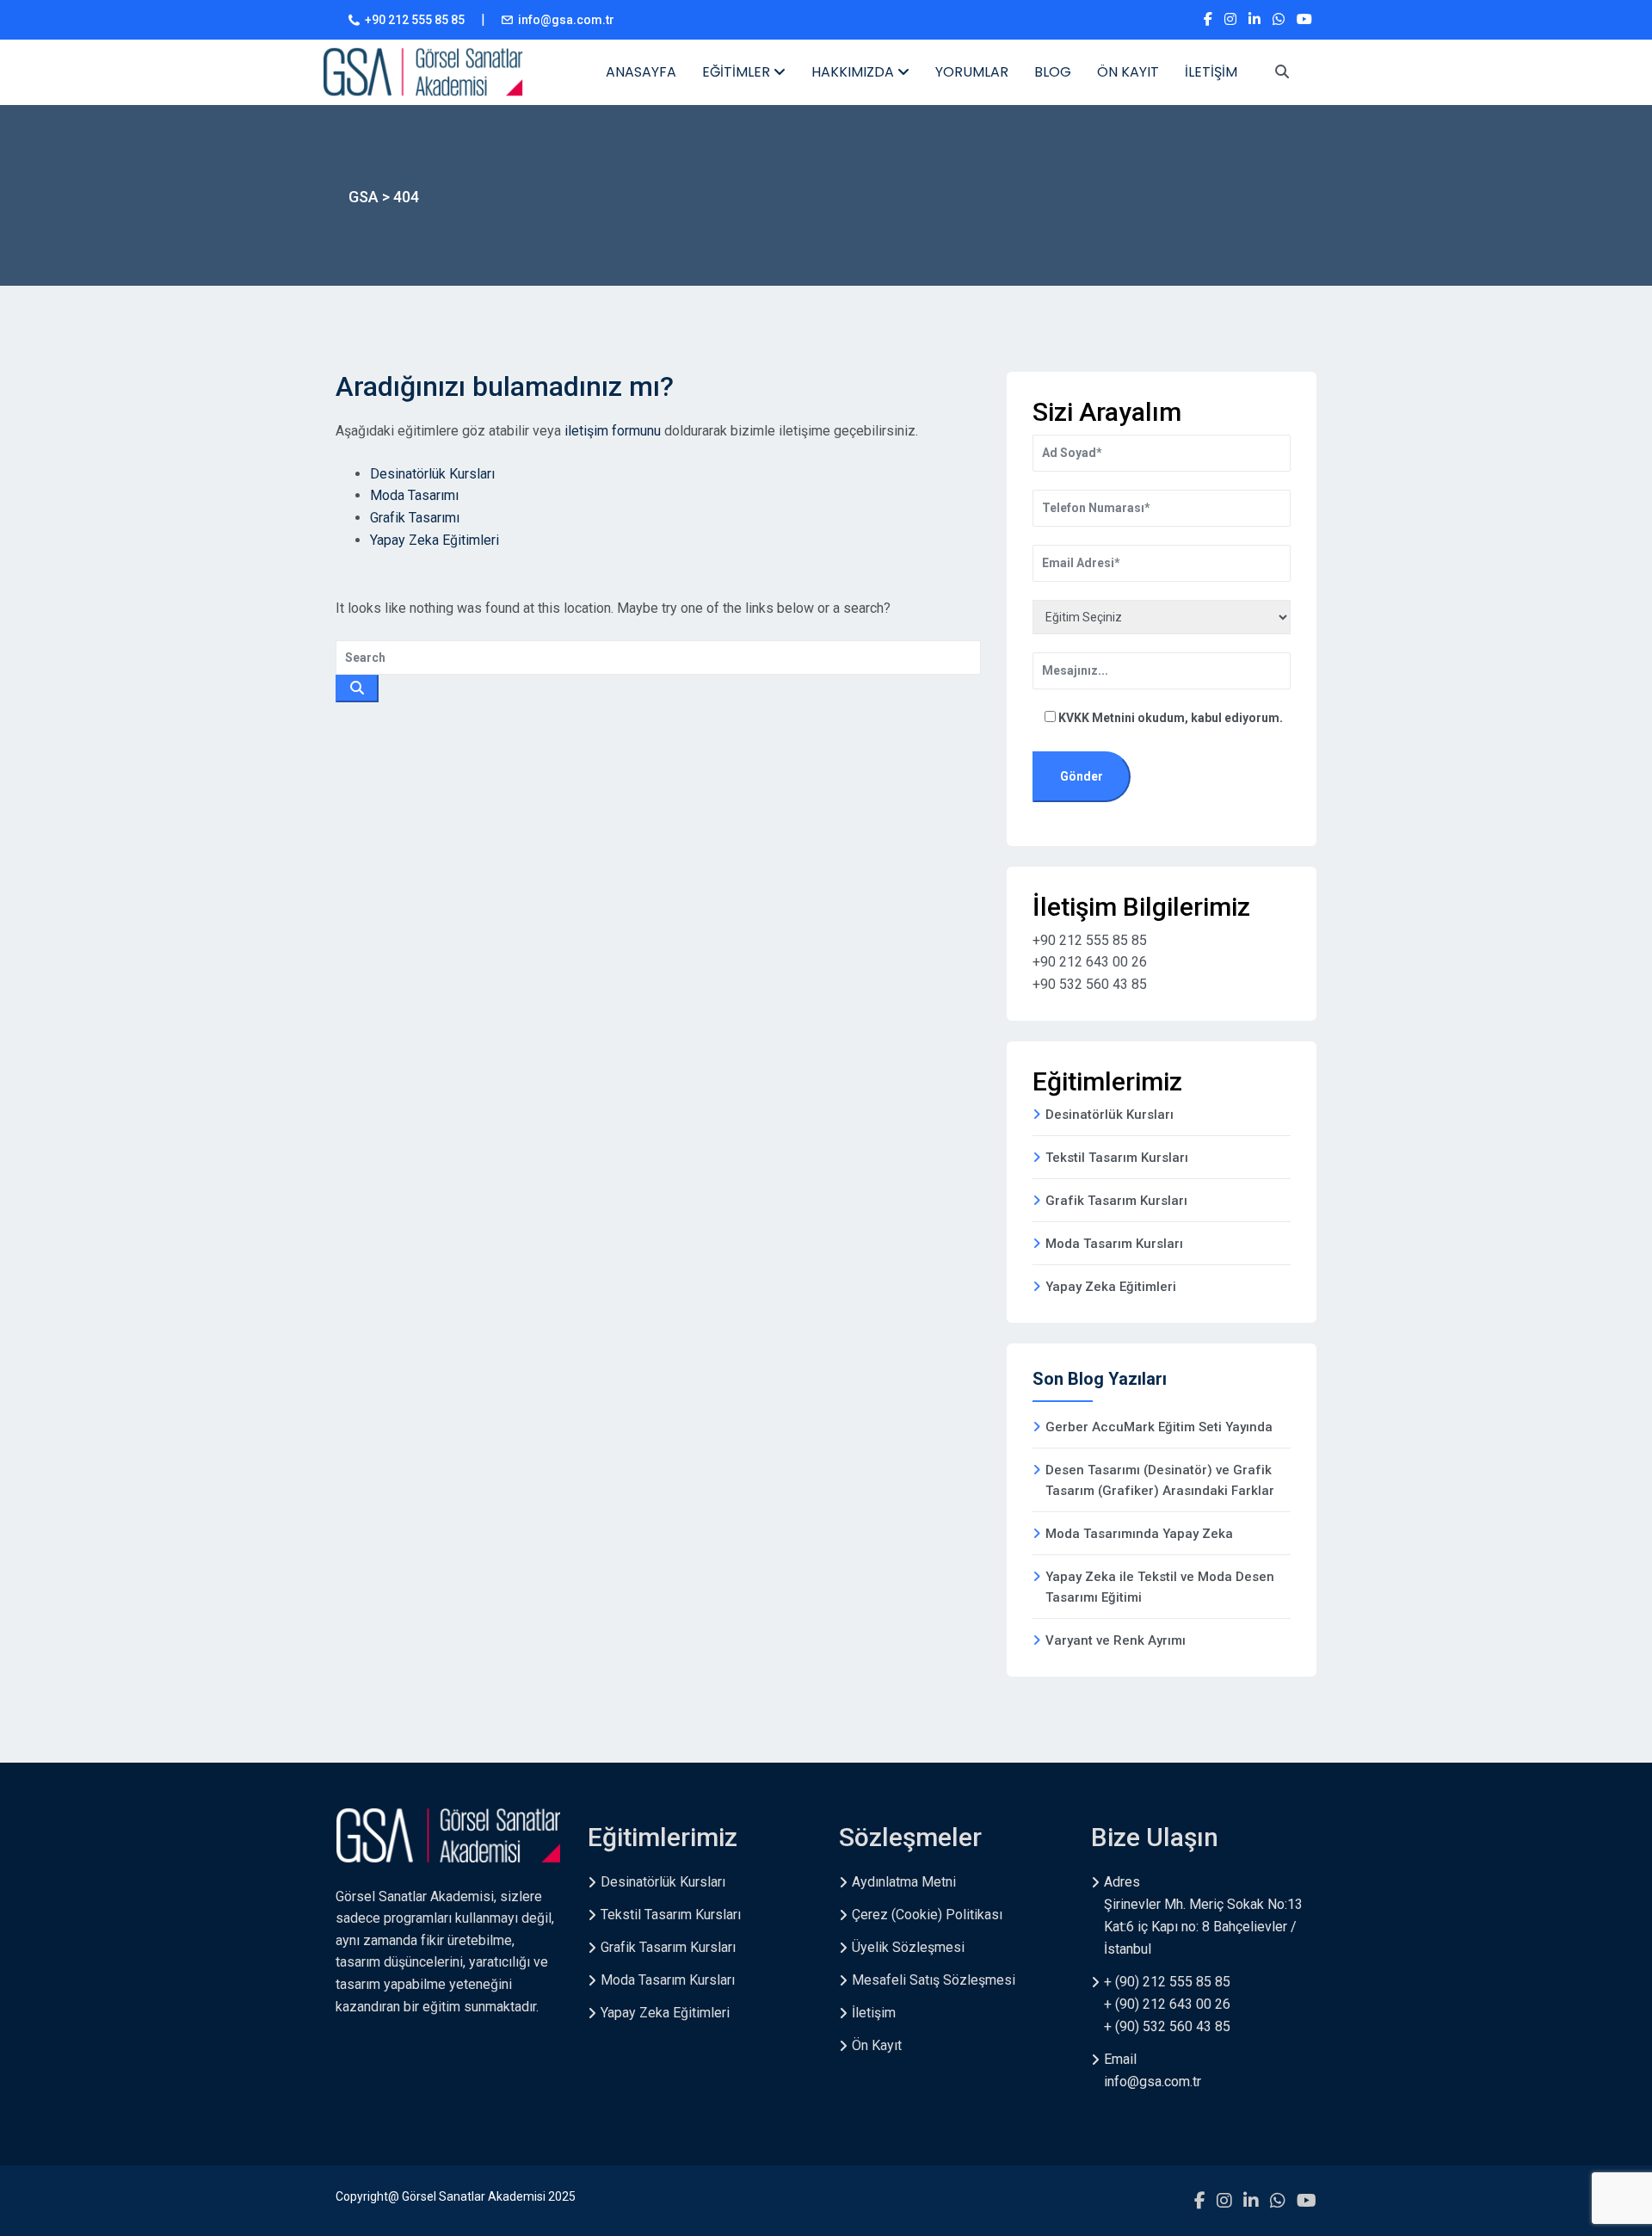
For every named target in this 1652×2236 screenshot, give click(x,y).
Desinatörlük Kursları (432, 474)
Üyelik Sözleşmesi (908, 1947)
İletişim (874, 2013)
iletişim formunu (613, 431)
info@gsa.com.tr (566, 20)
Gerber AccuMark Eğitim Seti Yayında (1159, 1427)
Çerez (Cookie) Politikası (927, 1915)
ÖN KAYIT (1128, 72)
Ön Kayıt (877, 2045)
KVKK (1075, 718)
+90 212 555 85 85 (415, 20)
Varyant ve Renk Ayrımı (1116, 1640)
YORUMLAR (972, 72)
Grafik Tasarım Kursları (1116, 1201)
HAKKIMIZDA (854, 72)
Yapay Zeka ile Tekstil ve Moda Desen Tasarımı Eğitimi (1160, 1587)
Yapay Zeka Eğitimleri (435, 540)
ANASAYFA (641, 72)
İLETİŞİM (1211, 72)
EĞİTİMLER (738, 72)
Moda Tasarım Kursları (1114, 1244)
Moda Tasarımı (414, 495)
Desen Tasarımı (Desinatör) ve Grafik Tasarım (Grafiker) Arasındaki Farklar (1160, 1480)
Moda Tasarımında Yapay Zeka (1139, 1534)
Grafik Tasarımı (415, 518)
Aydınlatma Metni (904, 1882)
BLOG (1053, 72)
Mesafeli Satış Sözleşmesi (934, 1980)
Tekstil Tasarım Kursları (1117, 1158)
